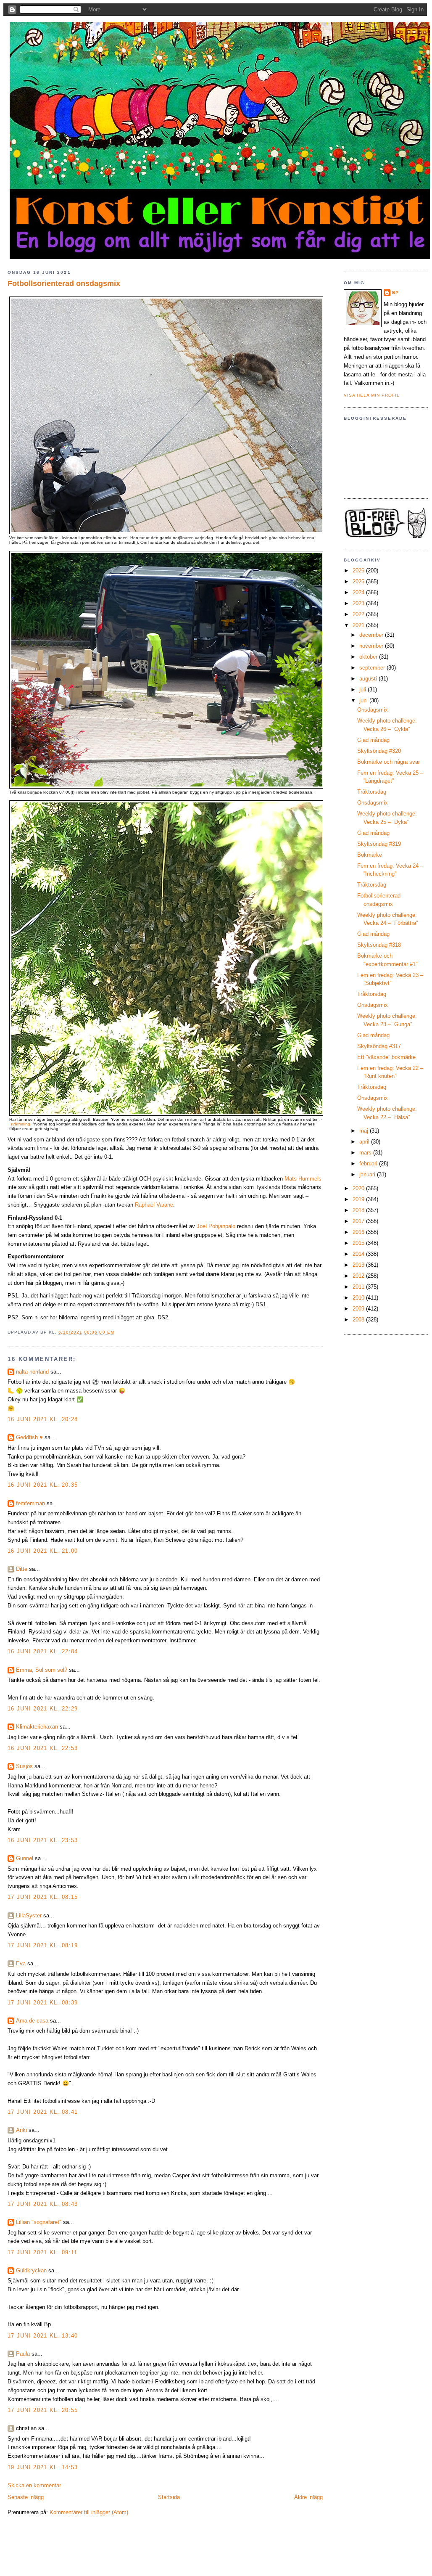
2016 (359, 1232)
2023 (359, 603)
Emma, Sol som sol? (42, 1670)
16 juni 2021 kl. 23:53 (43, 1840)
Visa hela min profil (372, 395)
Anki (21, 2130)
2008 (359, 1320)
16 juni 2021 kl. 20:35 (43, 1485)
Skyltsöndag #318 (379, 945)
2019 (359, 1199)
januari (368, 1174)
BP (395, 293)
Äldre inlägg (308, 2497)
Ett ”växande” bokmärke (386, 1057)
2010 (359, 1298)
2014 (359, 1254)
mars (366, 1153)
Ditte (22, 1569)
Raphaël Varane (154, 1205)
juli (364, 690)
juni (364, 700)
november (372, 646)
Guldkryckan (31, 2270)
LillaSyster (29, 1915)
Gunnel (25, 1858)
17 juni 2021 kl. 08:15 (43, 1897)
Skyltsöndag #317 (379, 1046)
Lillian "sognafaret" (39, 2222)
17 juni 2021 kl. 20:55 (43, 2410)
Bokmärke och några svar (389, 762)
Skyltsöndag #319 (379, 844)
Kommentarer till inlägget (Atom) (89, 2512)
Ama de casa (32, 2021)
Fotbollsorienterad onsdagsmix (64, 283)
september (373, 668)
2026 (359, 571)
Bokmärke (370, 855)
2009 (359, 1309)
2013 (359, 1265)
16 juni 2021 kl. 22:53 (43, 1748)
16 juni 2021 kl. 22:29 (43, 1709)
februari (369, 1164)
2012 (359, 1276)
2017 (359, 1221)
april (365, 1142)
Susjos (24, 1766)
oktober (369, 657)
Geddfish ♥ (29, 1437)
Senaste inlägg (26, 2497)
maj (365, 1131)
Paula (23, 2354)
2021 (359, 625)
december (372, 635)
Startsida (169, 2497)
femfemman (30, 1503)
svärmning (20, 1124)
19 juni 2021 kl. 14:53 (43, 2467)
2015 (359, 1243)
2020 (359, 1188)
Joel (203, 1226)
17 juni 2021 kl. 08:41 (43, 2112)
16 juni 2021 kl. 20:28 (43, 1419)
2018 (359, 1210)
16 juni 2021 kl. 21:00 (43, 1551)
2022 (359, 614)
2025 (359, 581)
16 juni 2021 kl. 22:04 (43, 1651)
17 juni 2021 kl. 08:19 (43, 1945)
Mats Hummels (303, 1179)
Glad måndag (373, 740)
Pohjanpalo (222, 1226)
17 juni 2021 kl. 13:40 (43, 2336)
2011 (359, 1287)
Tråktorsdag (372, 792)
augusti (369, 679)
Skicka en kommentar (34, 2485)
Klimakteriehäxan (37, 1727)
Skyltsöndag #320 (379, 751)
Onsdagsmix (373, 710)
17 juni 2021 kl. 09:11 (43, 2252)
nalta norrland (32, 1372)
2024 (359, 592)
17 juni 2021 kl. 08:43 (43, 2204)
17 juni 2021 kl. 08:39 (43, 2003)
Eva (21, 1963)
